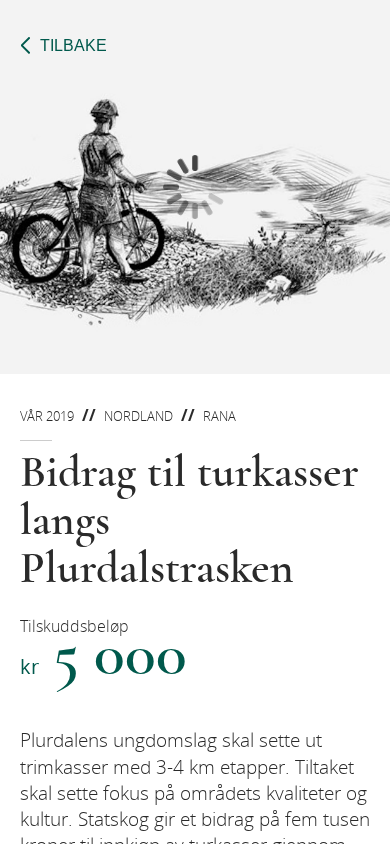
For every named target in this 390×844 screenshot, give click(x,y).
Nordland (138, 416)
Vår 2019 (47, 416)
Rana (219, 416)
